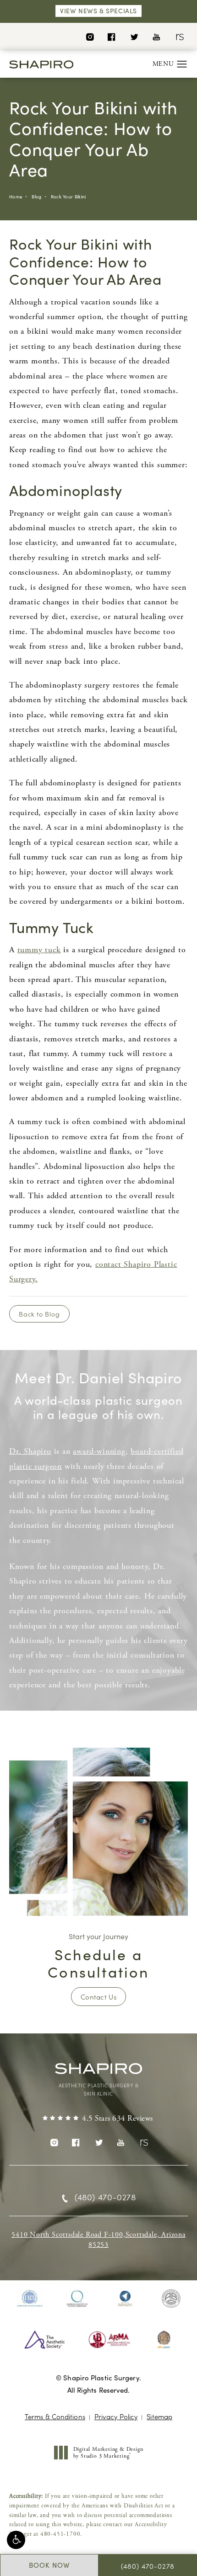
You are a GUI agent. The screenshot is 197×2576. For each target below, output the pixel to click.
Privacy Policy (116, 2416)
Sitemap (159, 2416)
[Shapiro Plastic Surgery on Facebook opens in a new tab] (112, 36)
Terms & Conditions (55, 2416)
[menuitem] (90, 36)
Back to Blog (39, 1314)
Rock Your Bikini (68, 197)
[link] (98, 2119)
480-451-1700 (60, 2534)
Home (16, 197)
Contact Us (98, 1997)
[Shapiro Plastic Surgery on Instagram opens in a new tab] (90, 36)
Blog (36, 197)
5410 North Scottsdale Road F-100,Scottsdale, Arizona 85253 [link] (98, 2240)
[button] (16, 2540)
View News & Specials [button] (98, 11)
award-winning (99, 1451)
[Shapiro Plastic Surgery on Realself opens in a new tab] (179, 36)
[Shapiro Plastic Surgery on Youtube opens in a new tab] (156, 36)
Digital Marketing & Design (108, 2453)
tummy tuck (39, 950)
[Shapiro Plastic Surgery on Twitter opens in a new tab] (134, 36)
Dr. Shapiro (30, 1451)
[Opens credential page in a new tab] (30, 2299)
